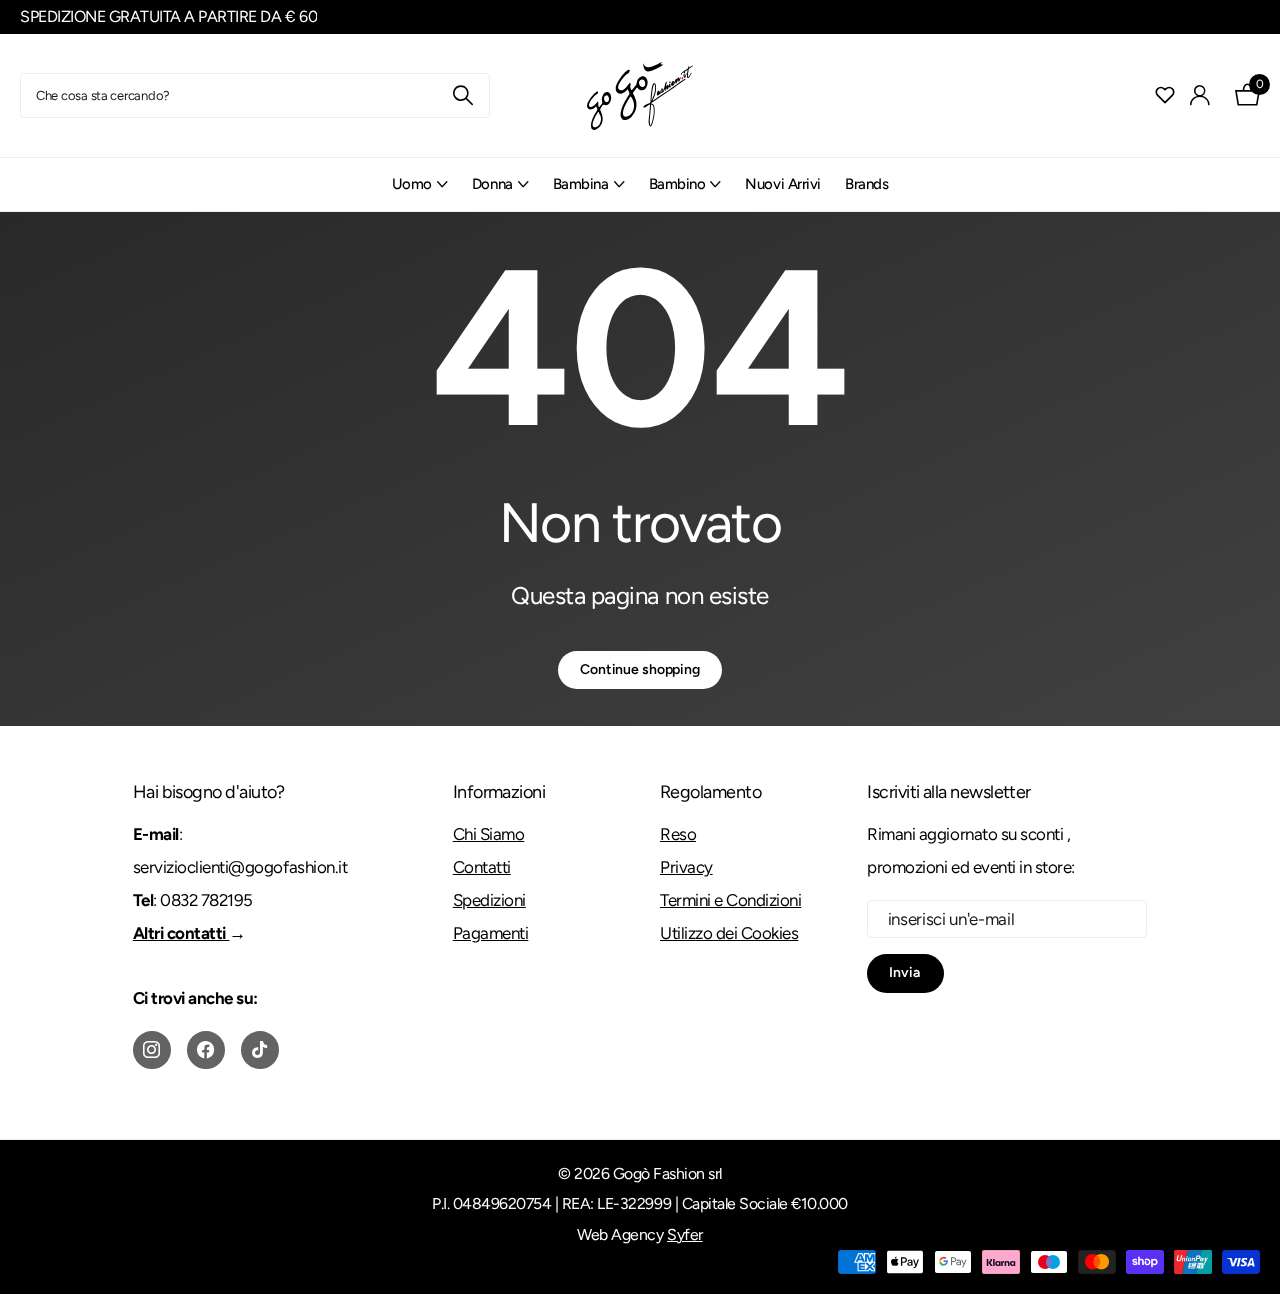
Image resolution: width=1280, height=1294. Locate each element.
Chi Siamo (489, 834)
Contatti (482, 867)
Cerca (462, 95)
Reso (678, 834)
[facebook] (206, 1050)
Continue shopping (640, 669)
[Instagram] (152, 1050)
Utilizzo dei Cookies (729, 933)
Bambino (677, 184)
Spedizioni (489, 900)
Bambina (581, 184)
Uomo (412, 184)
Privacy (686, 867)
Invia (905, 972)
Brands (866, 184)
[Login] (1200, 95)
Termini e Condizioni (730, 900)
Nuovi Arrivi (783, 184)
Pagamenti (491, 933)
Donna (492, 184)
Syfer (685, 1234)
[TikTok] (260, 1050)
